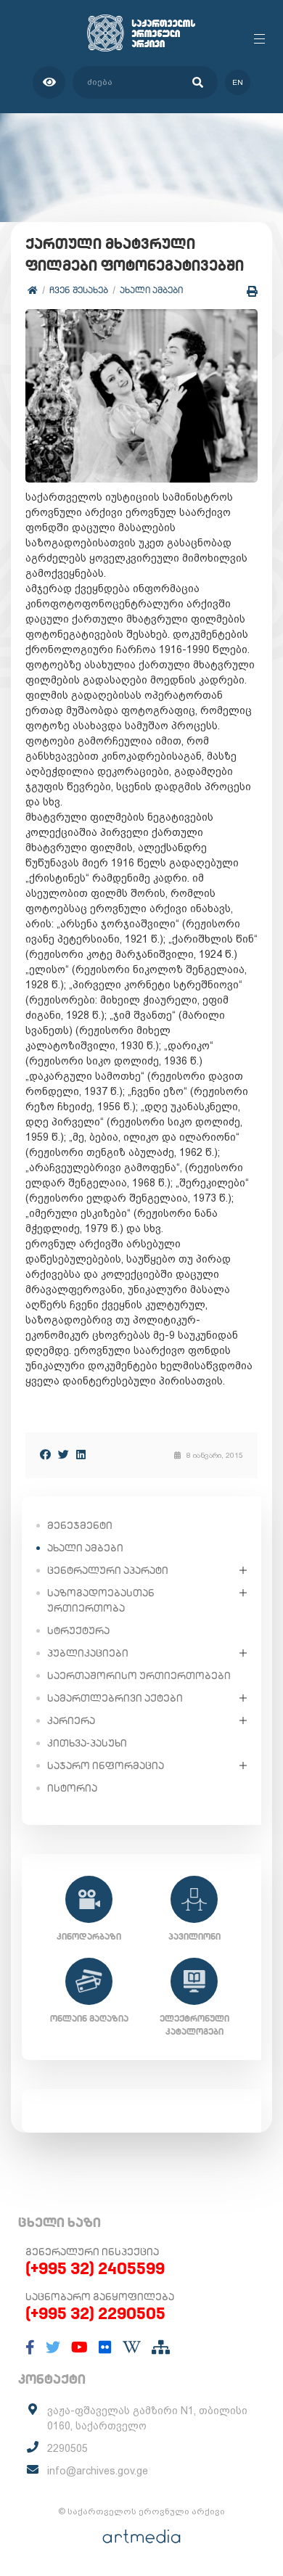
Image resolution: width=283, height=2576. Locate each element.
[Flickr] (105, 2347)
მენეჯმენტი (80, 1525)
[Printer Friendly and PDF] (252, 291)
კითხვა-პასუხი (87, 1743)
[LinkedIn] (81, 1455)
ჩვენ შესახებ (79, 290)
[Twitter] (63, 1455)
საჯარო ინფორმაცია (106, 1765)
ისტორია (72, 1788)
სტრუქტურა (78, 1630)
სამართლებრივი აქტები (115, 1698)
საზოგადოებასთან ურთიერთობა (101, 1600)
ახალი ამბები (151, 290)
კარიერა (71, 1720)
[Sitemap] (161, 2347)
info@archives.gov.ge (98, 2471)
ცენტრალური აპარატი (108, 1570)
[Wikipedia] (132, 2347)
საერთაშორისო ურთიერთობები (139, 1675)
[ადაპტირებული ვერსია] (49, 82)
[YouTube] (79, 2347)
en (238, 82)
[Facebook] (45, 1455)
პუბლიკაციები (88, 1653)
